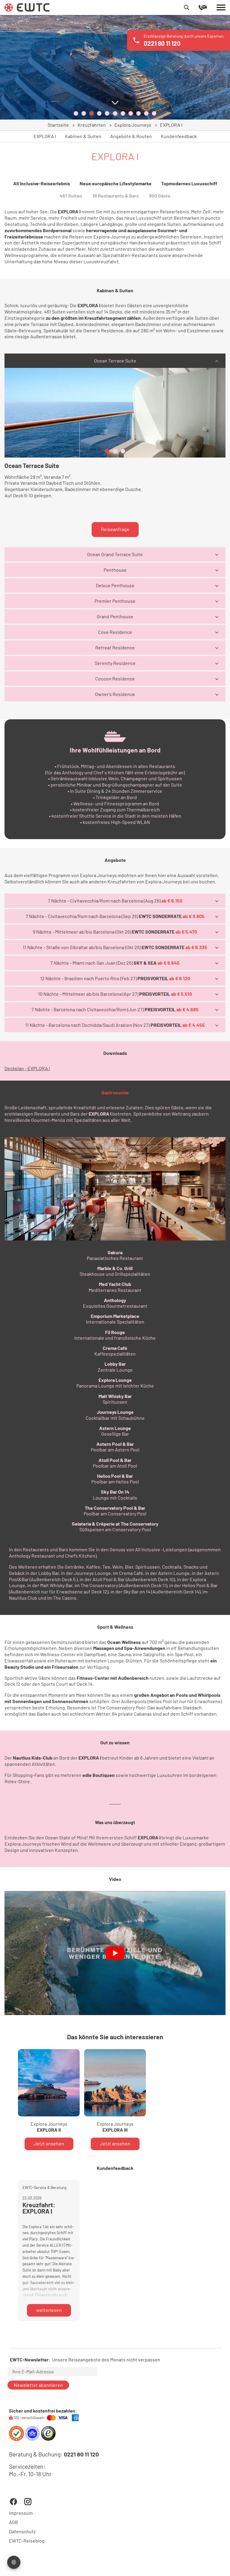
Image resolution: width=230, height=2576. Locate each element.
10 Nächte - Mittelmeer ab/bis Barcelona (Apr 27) (115, 994)
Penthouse (115, 570)
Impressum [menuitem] (21, 2513)
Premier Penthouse (115, 601)
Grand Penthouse (115, 616)
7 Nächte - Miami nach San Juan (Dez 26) (115, 963)
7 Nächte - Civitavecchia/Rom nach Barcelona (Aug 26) (115, 901)
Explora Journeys (133, 125)
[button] (76, 113)
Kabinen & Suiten (83, 136)
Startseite (58, 125)
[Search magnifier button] (187, 7)
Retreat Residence (115, 647)
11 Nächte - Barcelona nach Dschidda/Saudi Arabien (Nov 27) (115, 1025)
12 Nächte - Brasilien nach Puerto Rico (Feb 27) (115, 978)
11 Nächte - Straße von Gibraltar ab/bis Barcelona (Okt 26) (115, 947)
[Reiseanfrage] (208, 7)
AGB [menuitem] (13, 2522)
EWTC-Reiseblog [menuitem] (27, 2541)
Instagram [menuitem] (28, 2502)
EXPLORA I (45, 136)
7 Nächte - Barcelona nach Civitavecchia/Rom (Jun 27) (115, 1009)
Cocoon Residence (115, 679)
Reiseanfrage (115, 529)
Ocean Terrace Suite (115, 361)
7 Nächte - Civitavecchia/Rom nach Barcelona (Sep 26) (115, 916)
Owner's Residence (115, 694)
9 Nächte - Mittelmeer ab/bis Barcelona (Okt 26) (115, 932)
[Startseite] (27, 7)
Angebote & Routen (131, 136)
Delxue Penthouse (115, 585)
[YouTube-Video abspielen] (115, 1953)
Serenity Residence (115, 663)
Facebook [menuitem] (13, 2502)
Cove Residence (115, 632)
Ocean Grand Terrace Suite (115, 554)
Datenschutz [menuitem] (22, 2531)
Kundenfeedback (179, 136)
